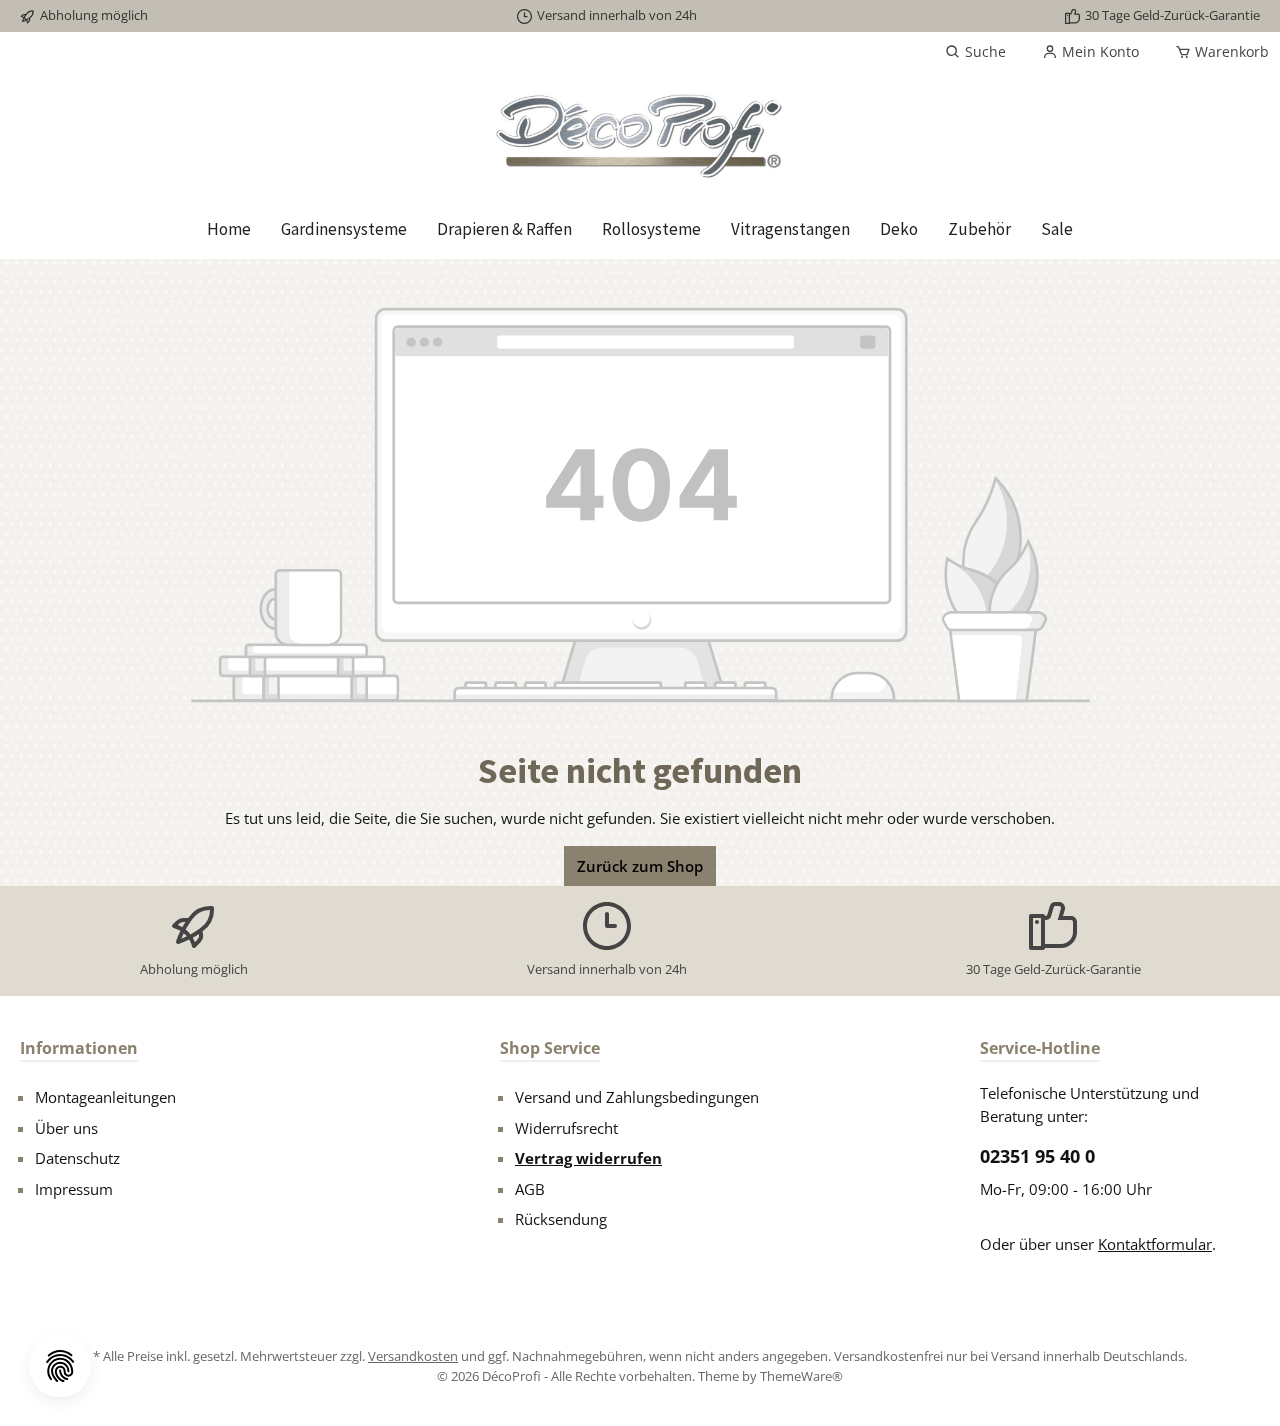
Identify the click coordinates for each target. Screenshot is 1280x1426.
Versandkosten (413, 1356)
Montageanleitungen (105, 1097)
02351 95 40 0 (1037, 1156)
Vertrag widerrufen (588, 1158)
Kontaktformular (1155, 1244)
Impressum (74, 1189)
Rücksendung (561, 1219)
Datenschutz (77, 1158)
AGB (530, 1189)
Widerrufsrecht (566, 1128)
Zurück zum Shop (640, 866)
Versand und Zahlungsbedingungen (637, 1097)
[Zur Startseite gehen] (640, 135)
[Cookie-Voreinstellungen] (60, 1366)
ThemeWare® (801, 1376)
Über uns (66, 1128)
